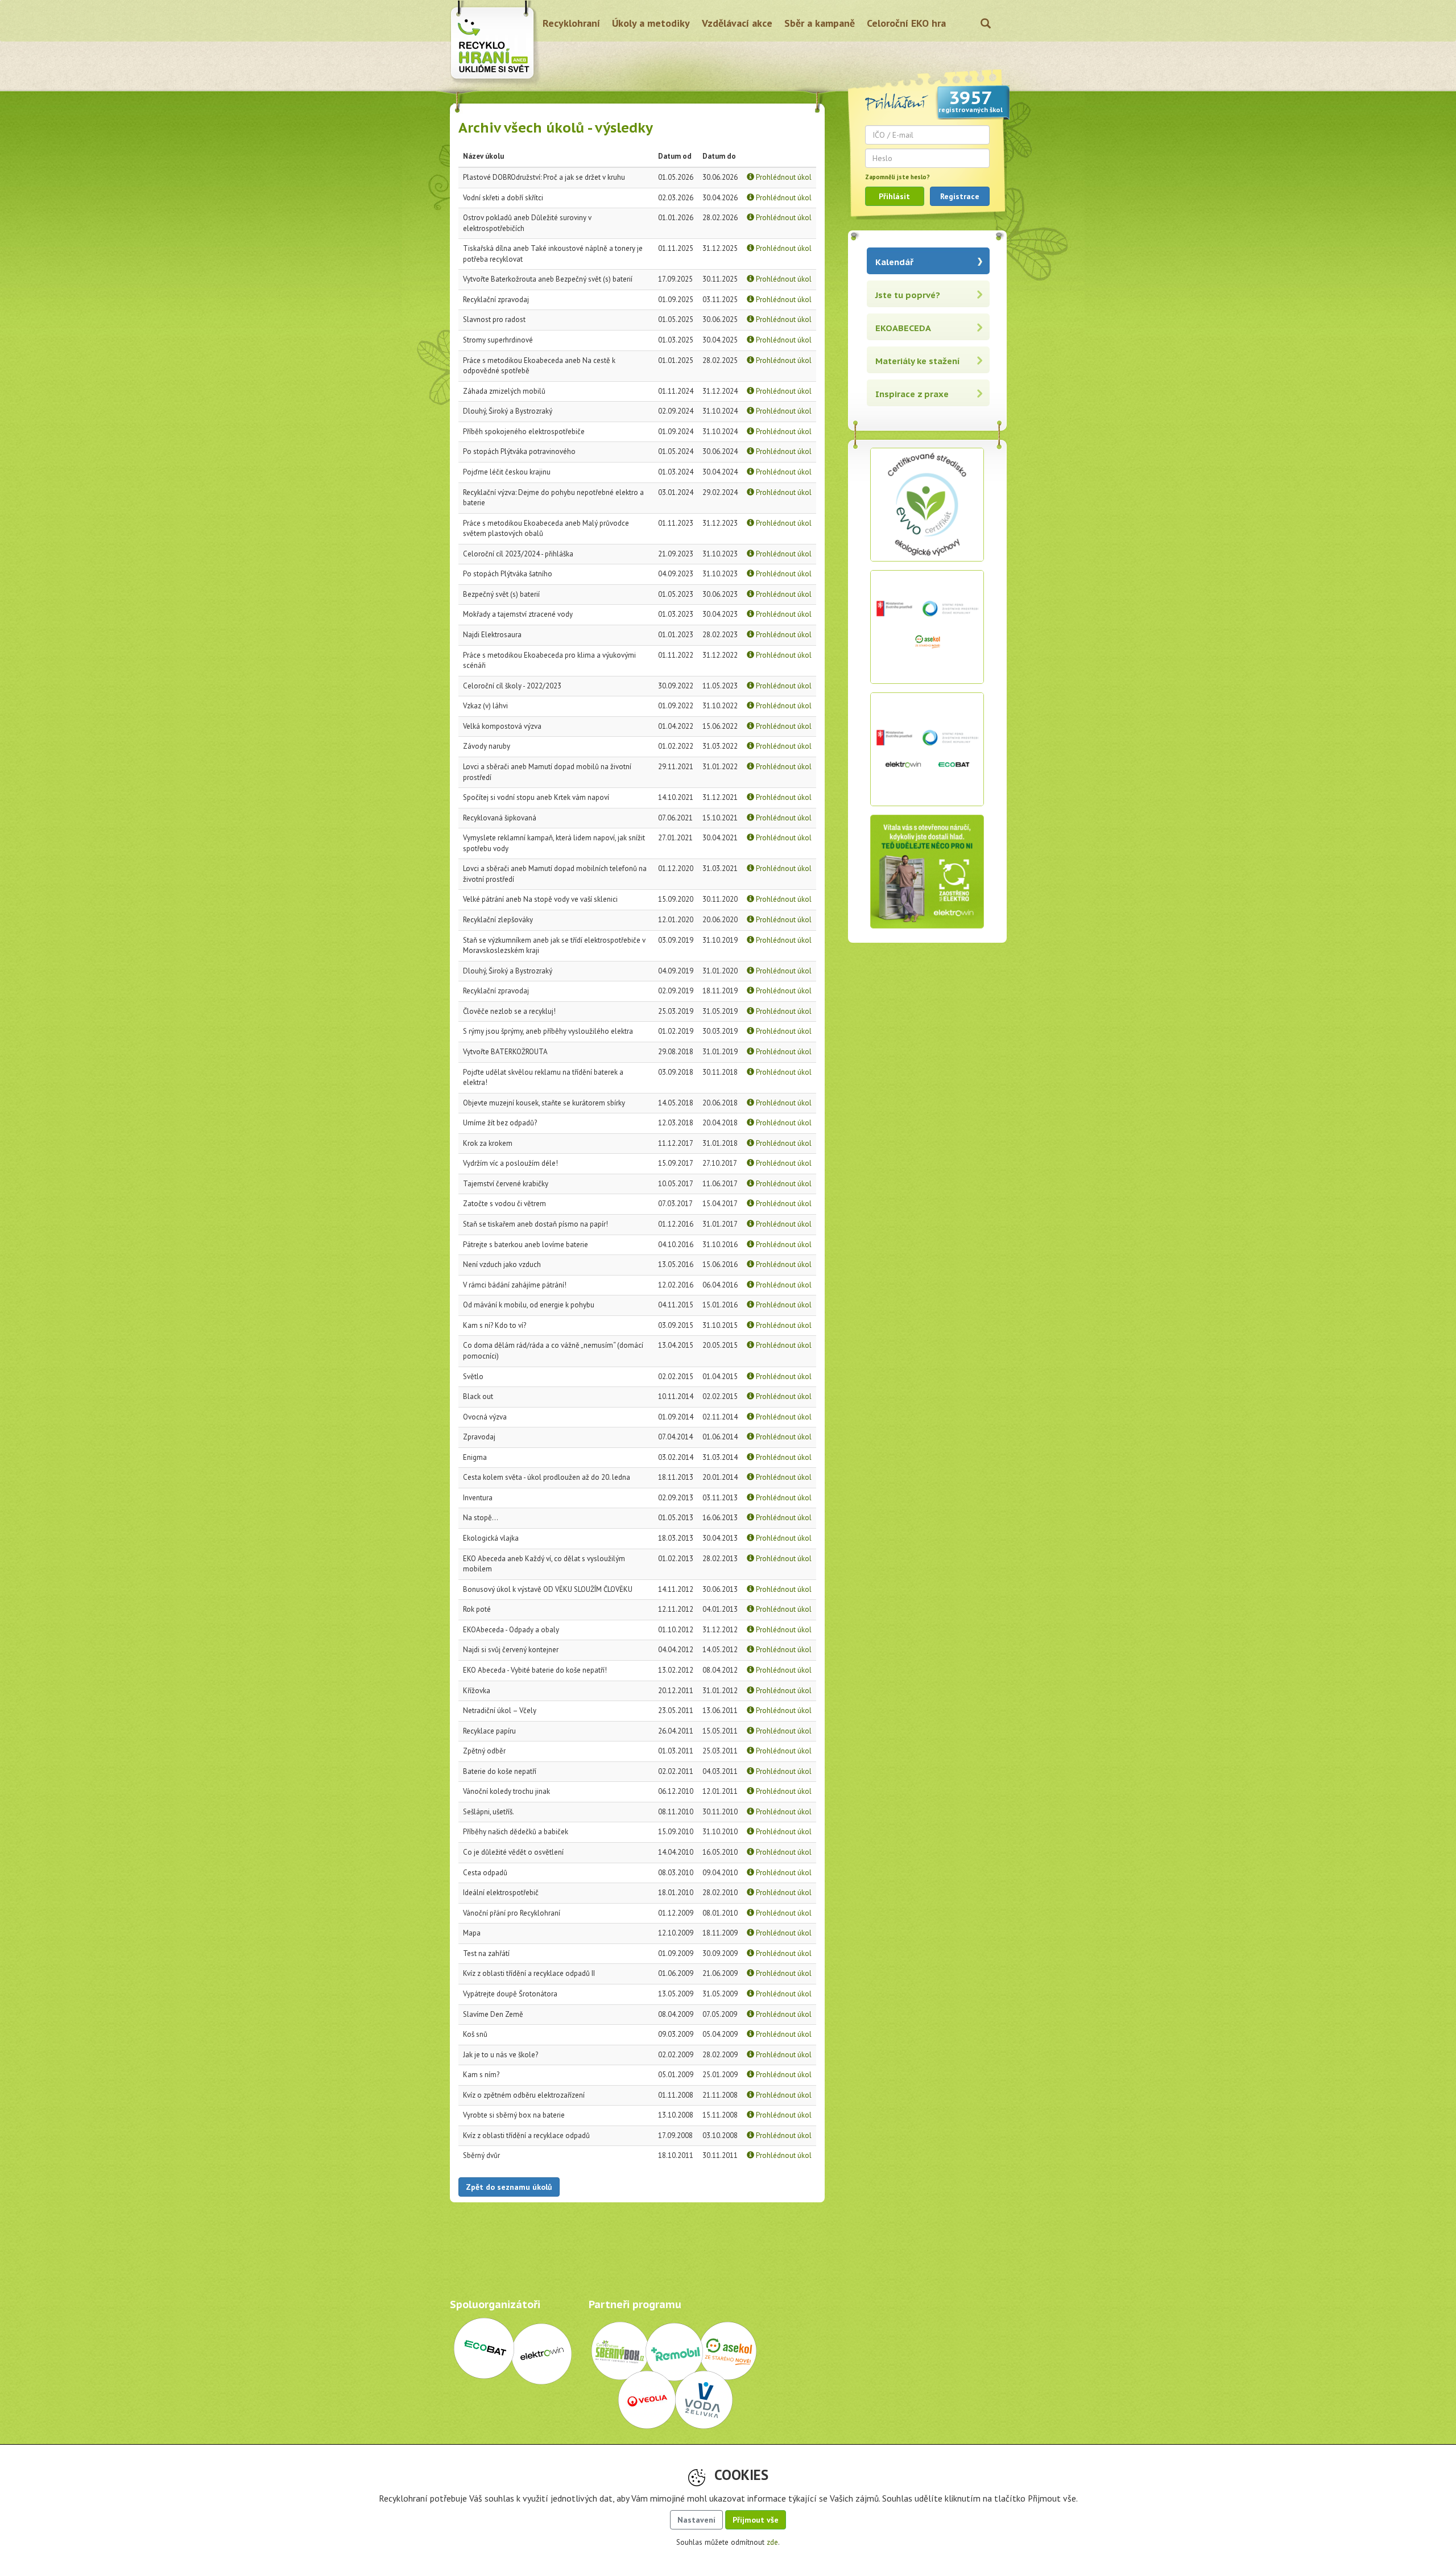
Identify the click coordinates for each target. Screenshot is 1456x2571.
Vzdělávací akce (737, 23)
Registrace (960, 196)
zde (772, 2542)
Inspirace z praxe (912, 394)
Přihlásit (894, 196)
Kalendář (894, 262)
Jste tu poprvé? (908, 295)
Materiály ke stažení (918, 361)
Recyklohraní (571, 23)
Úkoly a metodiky (651, 23)
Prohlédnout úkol (783, 177)
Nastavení (696, 2520)
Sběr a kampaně (820, 23)
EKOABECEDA (903, 328)
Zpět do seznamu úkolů (509, 2187)
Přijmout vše (756, 2520)
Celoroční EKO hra (906, 23)
